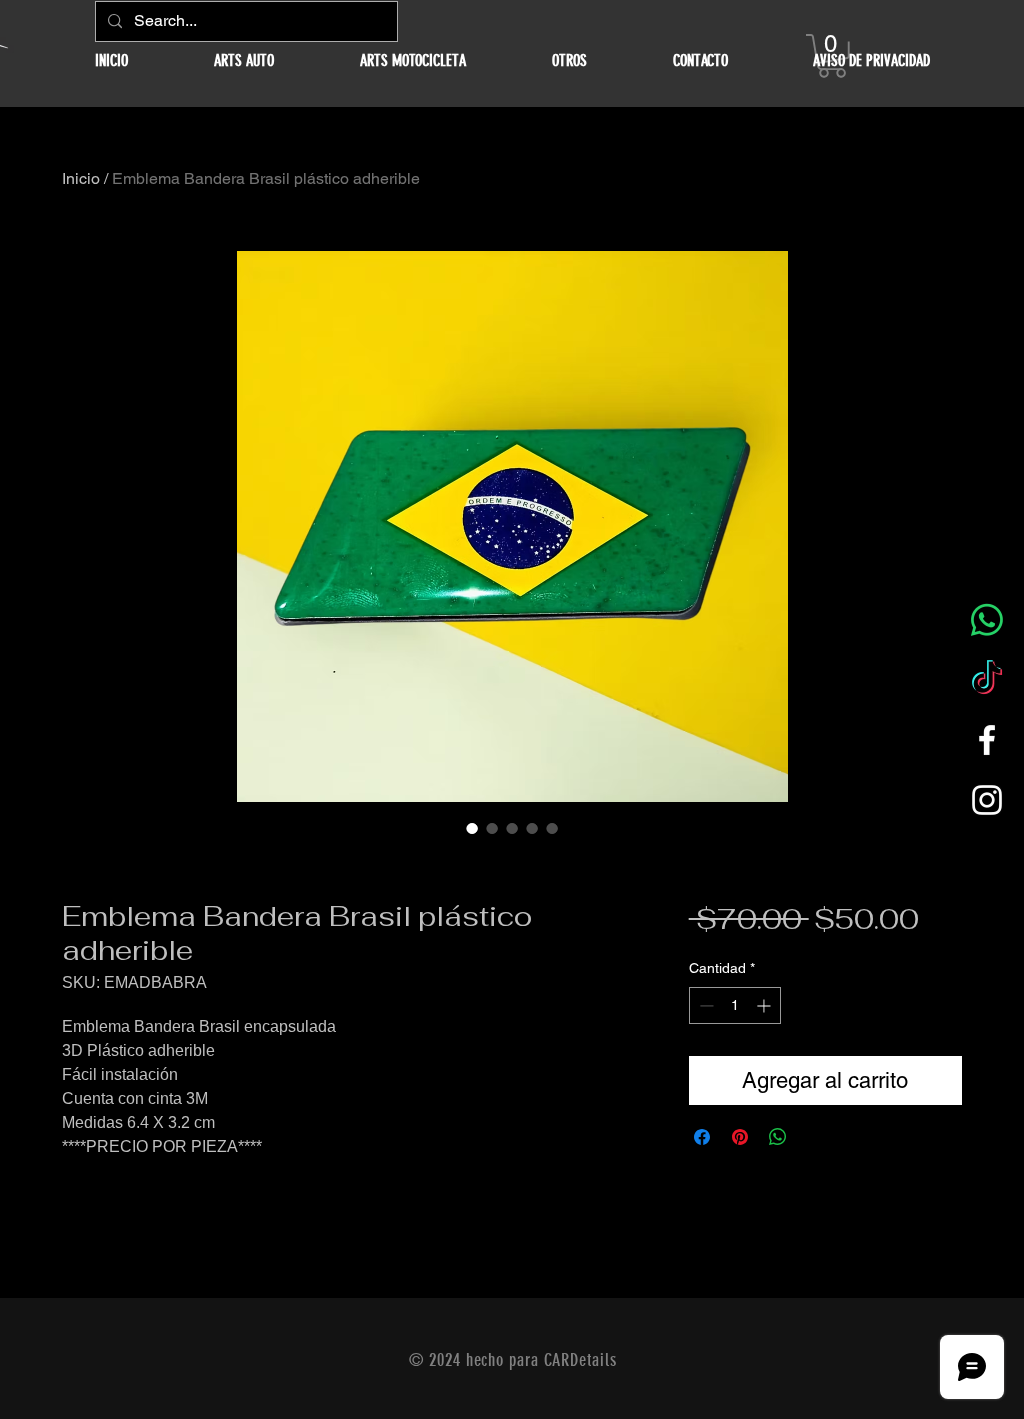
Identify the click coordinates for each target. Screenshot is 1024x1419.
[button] (244, 60)
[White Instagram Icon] (987, 800)
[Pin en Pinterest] (740, 1137)
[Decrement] (704, 1005)
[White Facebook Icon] (987, 740)
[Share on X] (816, 1137)
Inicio (81, 178)
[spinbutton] (735, 1005)
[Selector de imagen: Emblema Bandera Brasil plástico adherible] (472, 828)
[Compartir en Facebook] (702, 1137)
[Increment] (765, 1005)
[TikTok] (987, 680)
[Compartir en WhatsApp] (778, 1137)
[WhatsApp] (987, 620)
